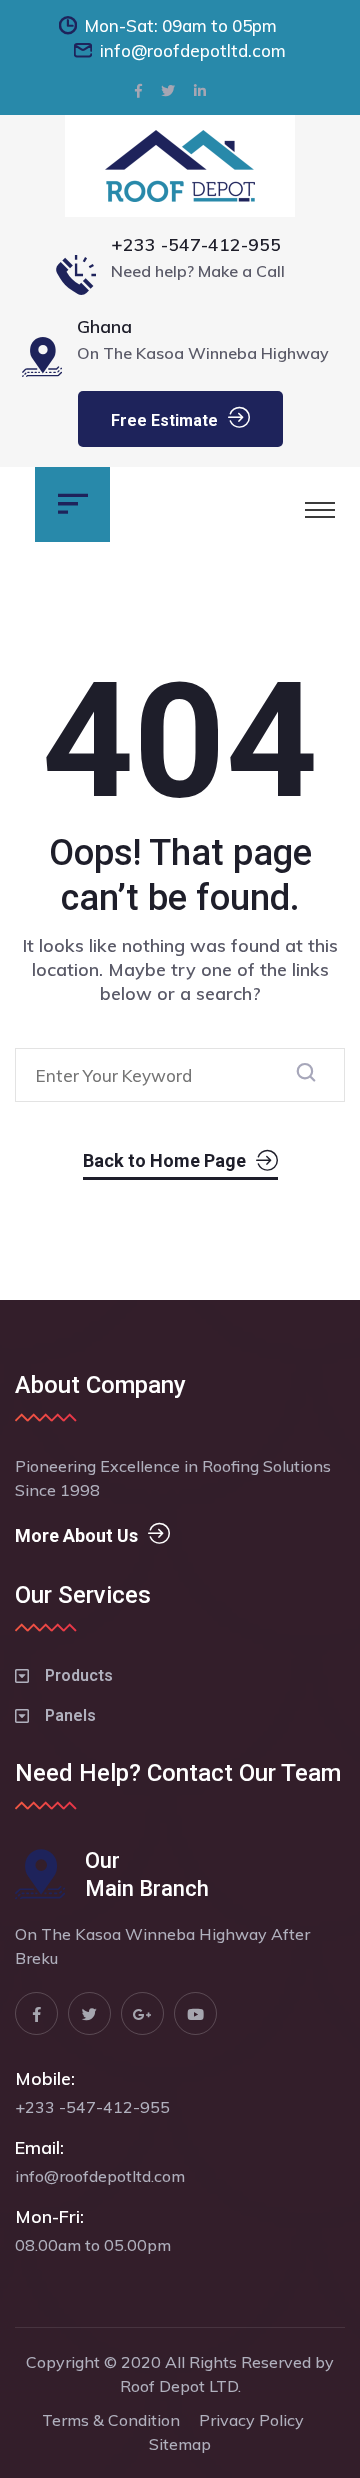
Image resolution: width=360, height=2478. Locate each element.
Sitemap (180, 2444)
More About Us (76, 1535)
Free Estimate (164, 420)
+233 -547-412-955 (196, 244)
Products (79, 1675)
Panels (70, 1715)
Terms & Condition (111, 2420)
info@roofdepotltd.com (193, 50)
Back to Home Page (164, 1160)
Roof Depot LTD (179, 2386)
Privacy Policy (251, 2420)
